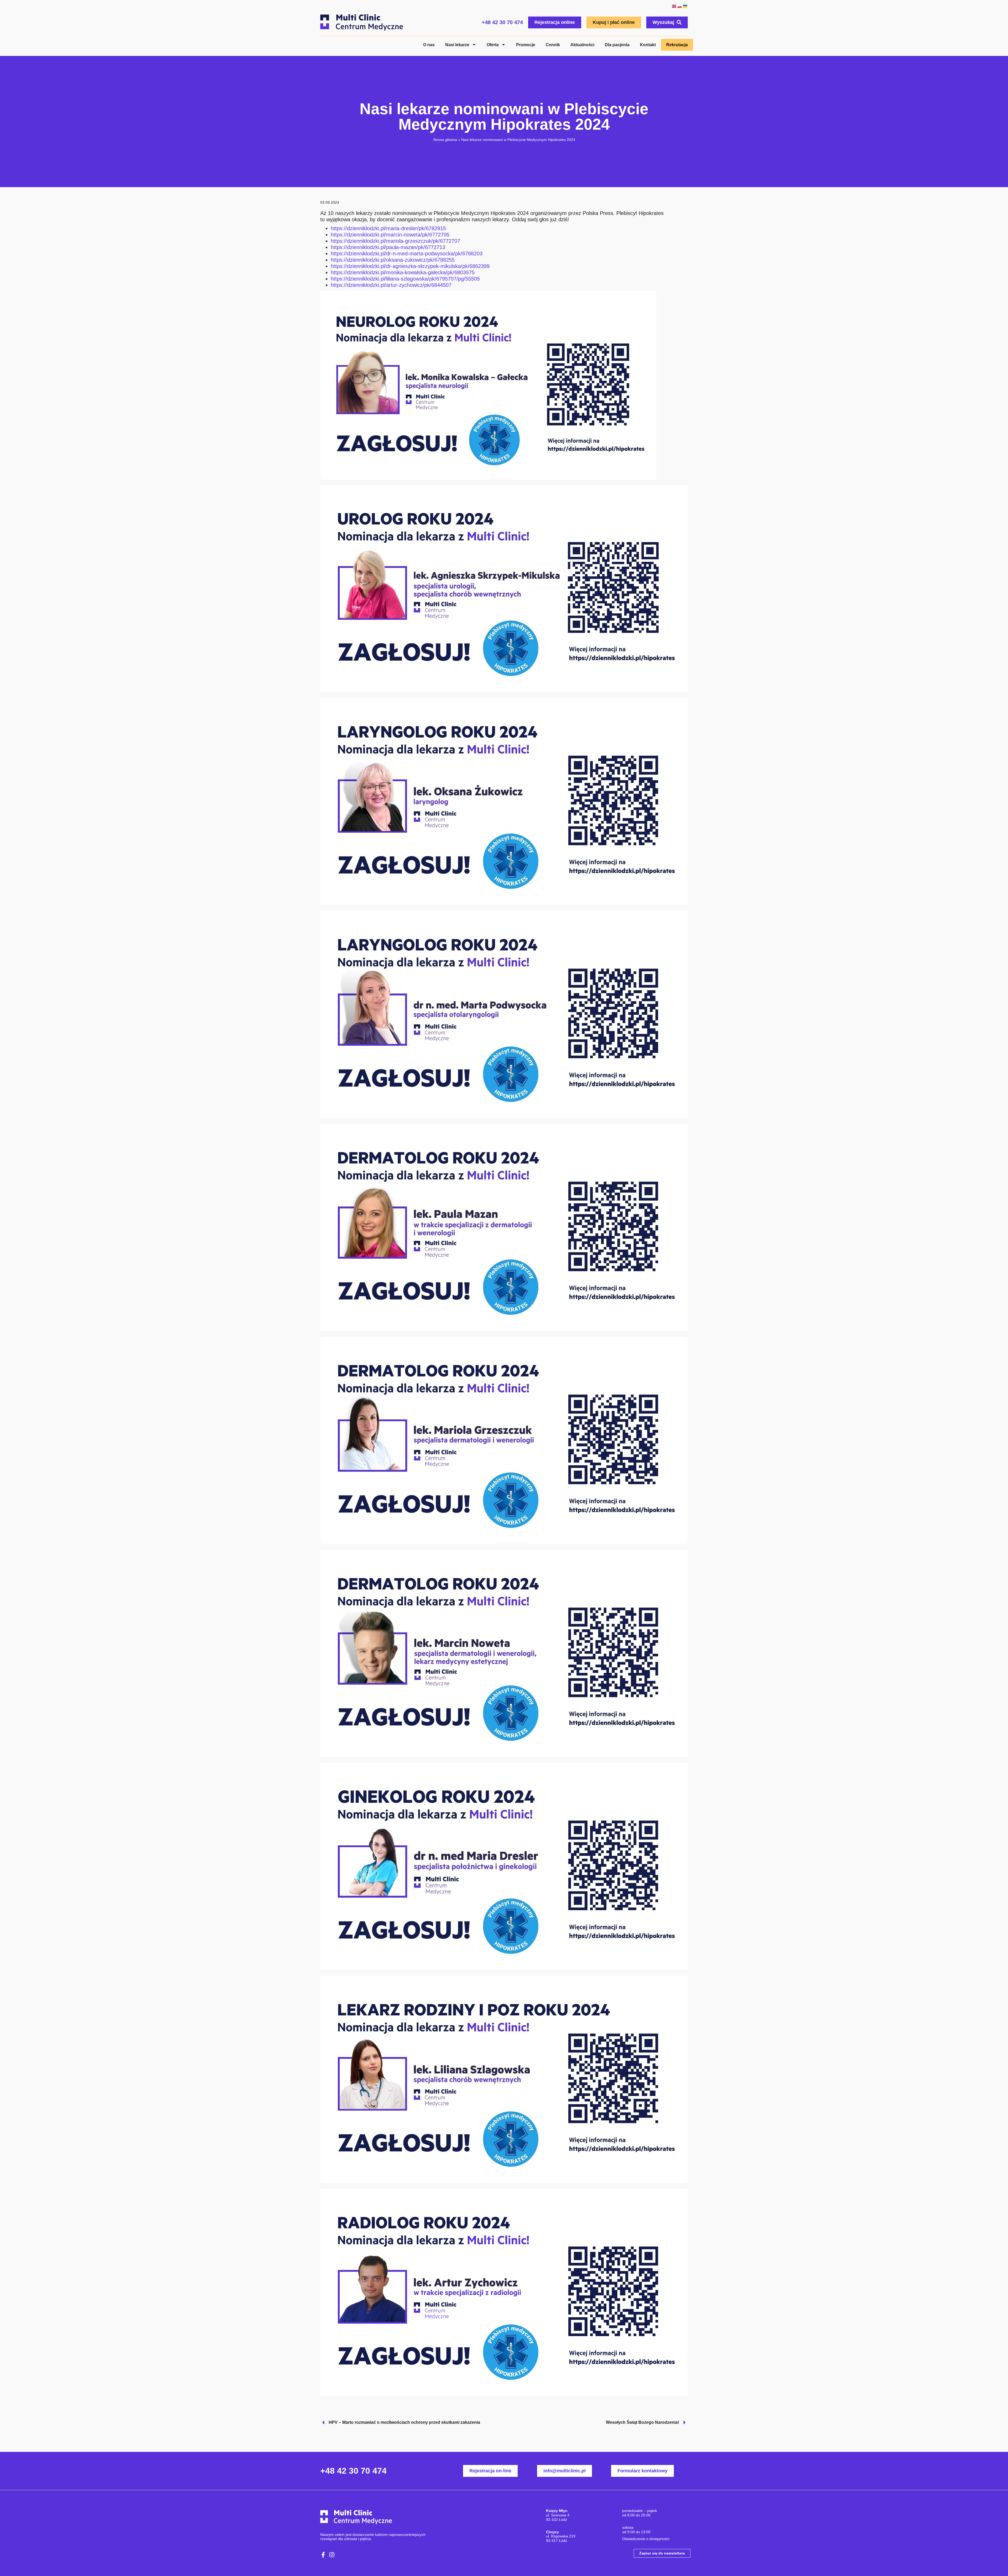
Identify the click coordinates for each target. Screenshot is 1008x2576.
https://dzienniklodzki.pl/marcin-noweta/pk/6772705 (390, 235)
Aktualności (582, 45)
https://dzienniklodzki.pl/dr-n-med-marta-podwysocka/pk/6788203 (407, 254)
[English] (674, 6)
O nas (429, 45)
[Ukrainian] (685, 6)
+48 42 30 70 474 (502, 22)
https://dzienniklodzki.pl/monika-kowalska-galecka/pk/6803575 (403, 272)
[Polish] (679, 6)
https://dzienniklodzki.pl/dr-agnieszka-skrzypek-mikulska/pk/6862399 (410, 266)
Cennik (553, 45)
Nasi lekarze (457, 45)
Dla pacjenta (617, 45)
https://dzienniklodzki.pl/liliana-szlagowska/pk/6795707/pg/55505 (405, 279)
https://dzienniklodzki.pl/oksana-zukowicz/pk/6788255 (393, 260)
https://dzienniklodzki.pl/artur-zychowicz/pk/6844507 (391, 285)
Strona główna (445, 140)
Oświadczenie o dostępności (646, 2539)
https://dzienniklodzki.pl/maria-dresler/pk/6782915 (388, 228)
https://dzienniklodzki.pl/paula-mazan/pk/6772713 (388, 247)
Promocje (526, 45)
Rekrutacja (677, 45)
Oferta (493, 45)
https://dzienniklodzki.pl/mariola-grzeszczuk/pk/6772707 (395, 241)
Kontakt (648, 45)
